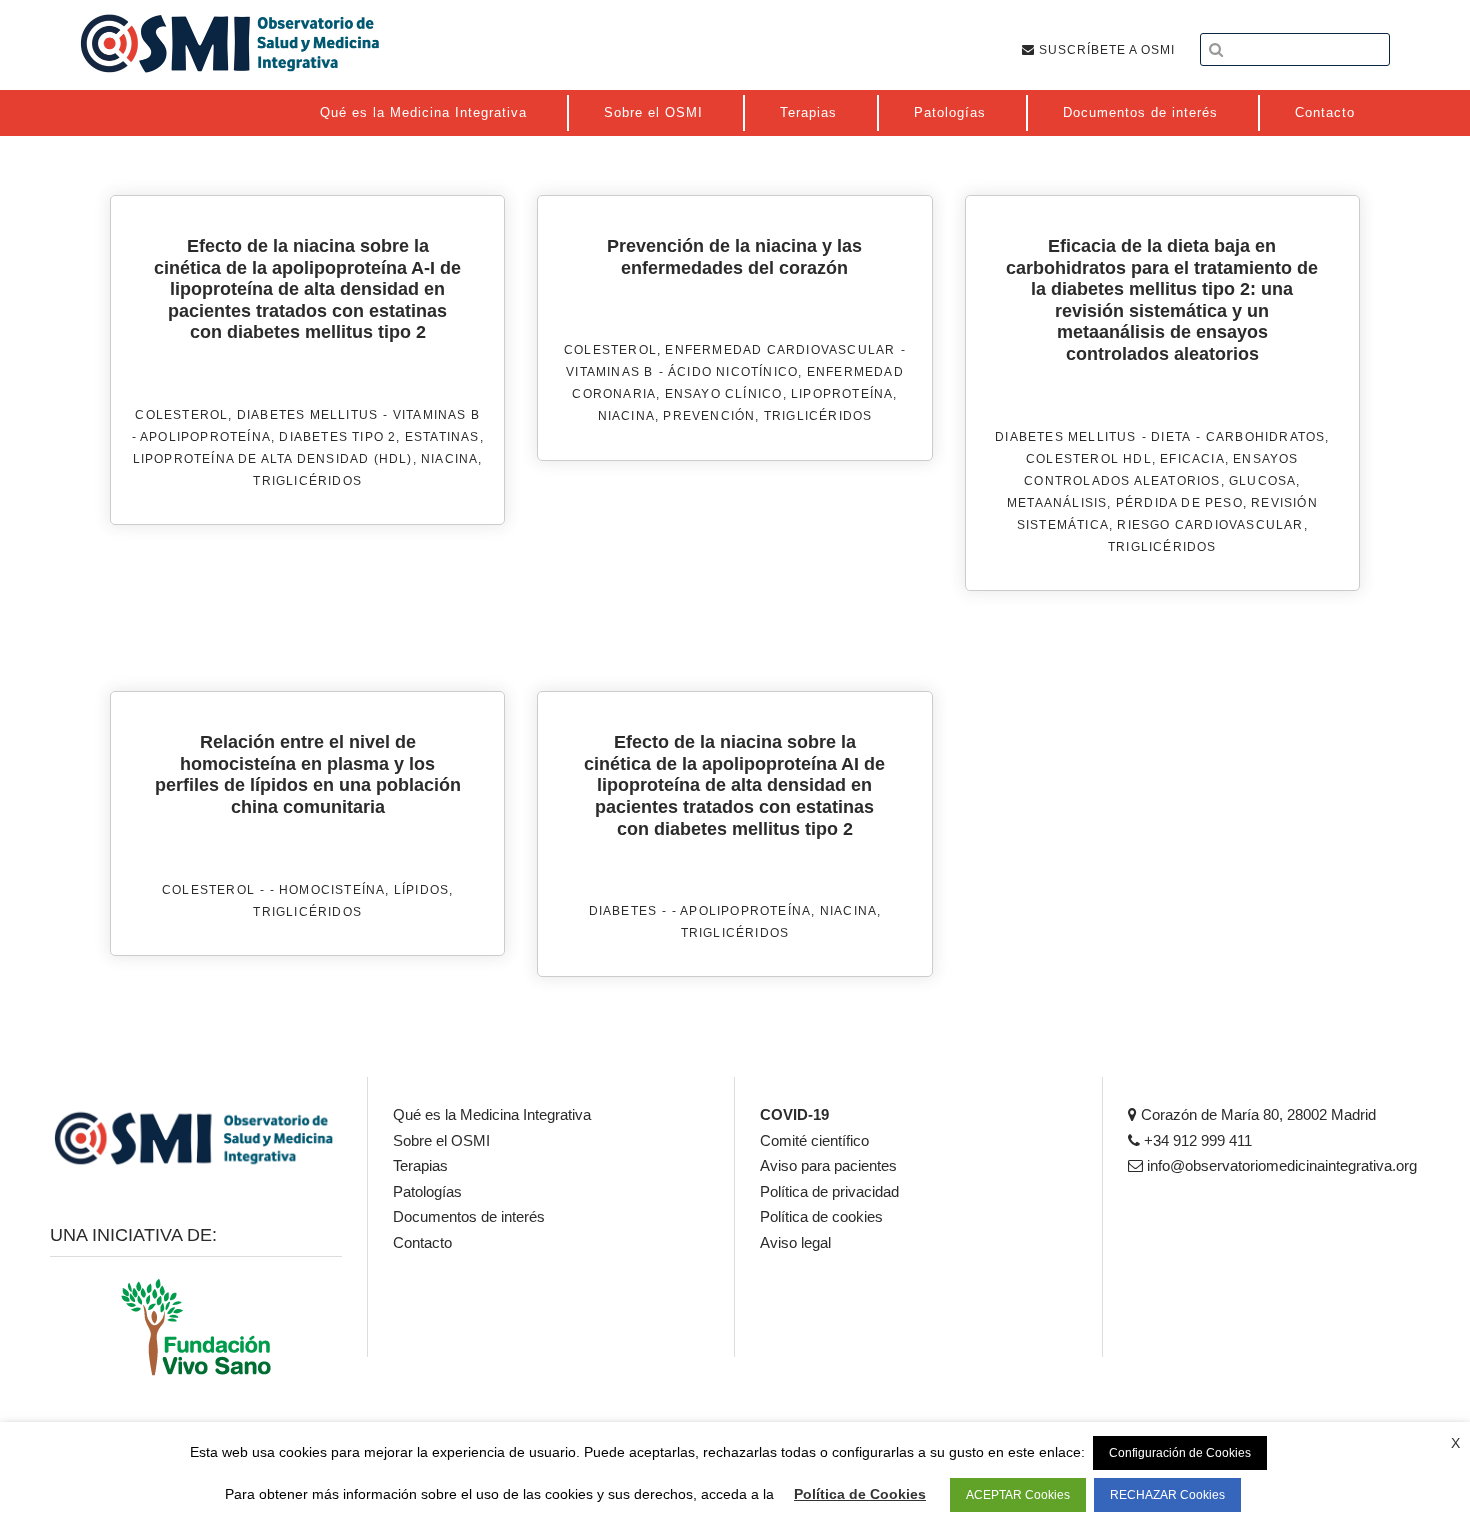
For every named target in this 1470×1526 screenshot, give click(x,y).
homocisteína (332, 890)
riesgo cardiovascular (1210, 525)
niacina (449, 459)
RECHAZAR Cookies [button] (1167, 1495)
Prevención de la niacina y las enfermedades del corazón (734, 257)
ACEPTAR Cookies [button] (1018, 1495)
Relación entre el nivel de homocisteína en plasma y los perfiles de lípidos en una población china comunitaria (308, 774)
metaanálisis (1057, 503)
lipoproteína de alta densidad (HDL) (273, 459)
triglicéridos (307, 481)
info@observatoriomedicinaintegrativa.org (1280, 1165)
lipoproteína (842, 394)
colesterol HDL (1089, 459)
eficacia (1192, 459)
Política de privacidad (829, 1191)
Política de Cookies (860, 1494)
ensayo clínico (724, 394)
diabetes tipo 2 (337, 437)
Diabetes (623, 911)
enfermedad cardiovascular (780, 350)
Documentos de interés (469, 1216)
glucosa (1262, 481)
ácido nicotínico (733, 372)
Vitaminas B (436, 415)
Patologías (427, 1191)
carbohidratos (1266, 437)
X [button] (1455, 1443)
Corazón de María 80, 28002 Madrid (1256, 1114)
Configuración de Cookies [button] (1180, 1453)
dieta (1171, 437)
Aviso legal (795, 1242)
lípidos (421, 890)
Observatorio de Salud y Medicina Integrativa (230, 43)
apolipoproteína (205, 437)
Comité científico (814, 1140)
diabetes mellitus (307, 415)
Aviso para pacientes (828, 1165)
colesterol (181, 415)
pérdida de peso (1179, 503)
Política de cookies (821, 1216)
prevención (709, 416)
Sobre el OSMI (441, 1140)
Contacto (422, 1242)
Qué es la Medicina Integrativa (492, 1114)
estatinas (442, 437)
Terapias (420, 1165)
